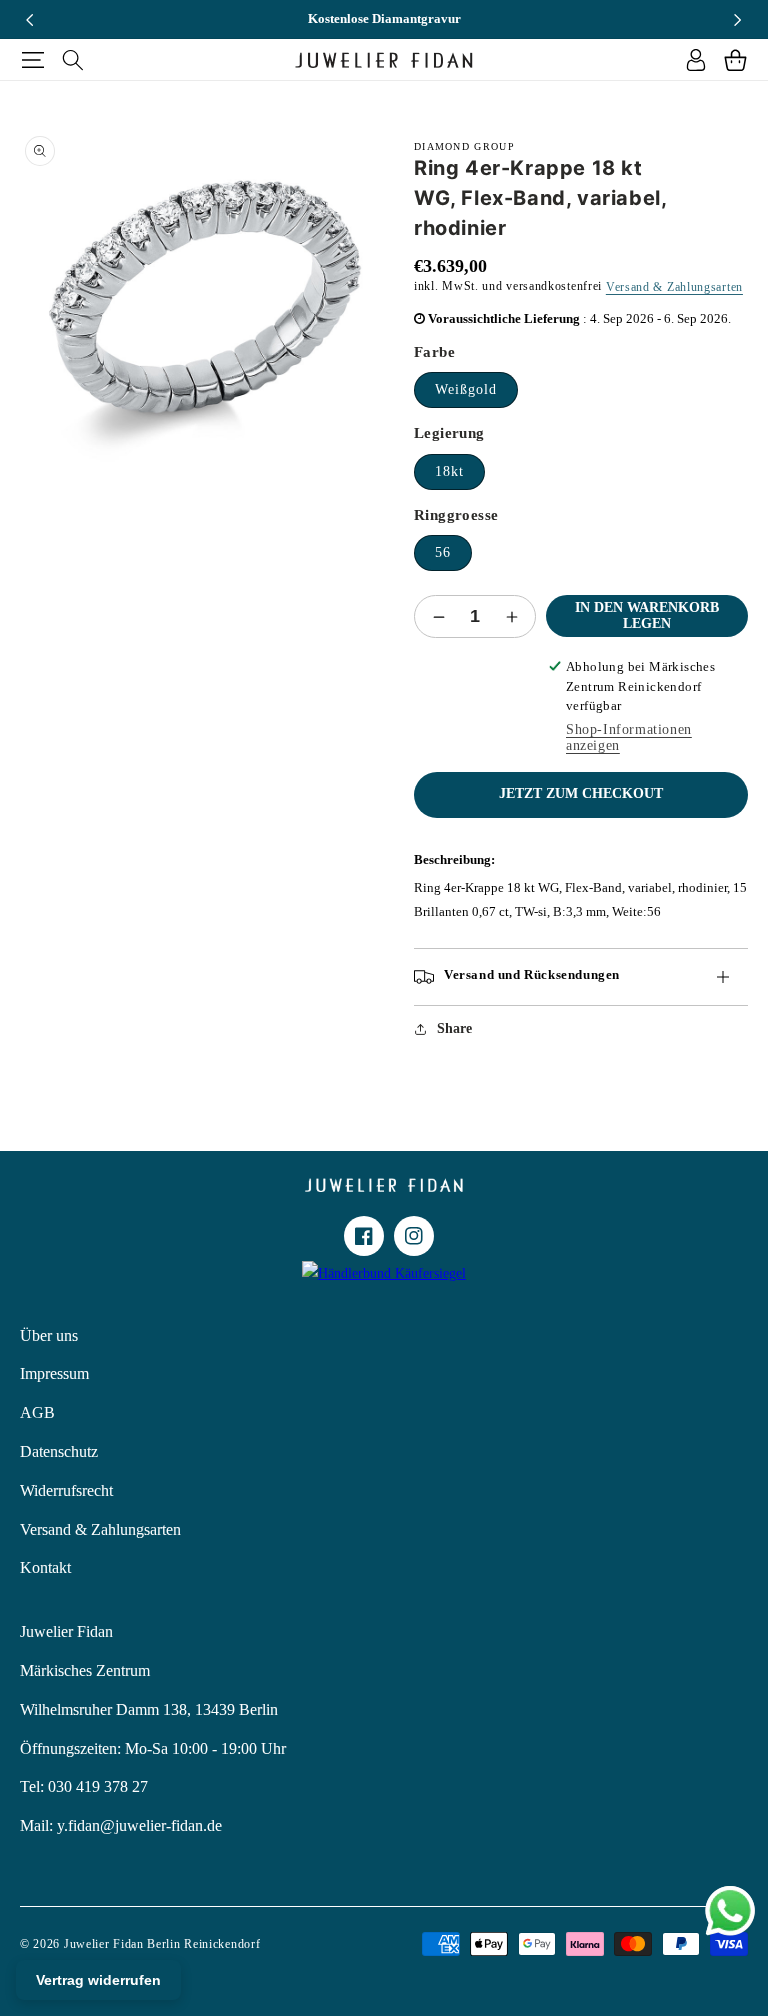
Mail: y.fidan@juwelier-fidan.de (121, 1825)
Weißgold (466, 389)
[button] (32, 60)
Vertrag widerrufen (98, 1980)
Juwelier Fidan (66, 1631)
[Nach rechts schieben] (738, 20)
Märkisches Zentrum (85, 1670)
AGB (37, 1412)
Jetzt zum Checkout (581, 793)
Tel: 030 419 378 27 (84, 1786)
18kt (449, 471)
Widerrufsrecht (66, 1490)
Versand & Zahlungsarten (674, 287)
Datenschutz (59, 1451)
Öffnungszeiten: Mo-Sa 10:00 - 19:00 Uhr (153, 1748)
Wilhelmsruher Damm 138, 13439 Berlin (149, 1709)
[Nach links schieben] (30, 20)
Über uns (49, 1335)
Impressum (54, 1373)
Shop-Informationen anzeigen (629, 737)
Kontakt (45, 1567)
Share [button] (454, 1028)
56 (443, 552)
